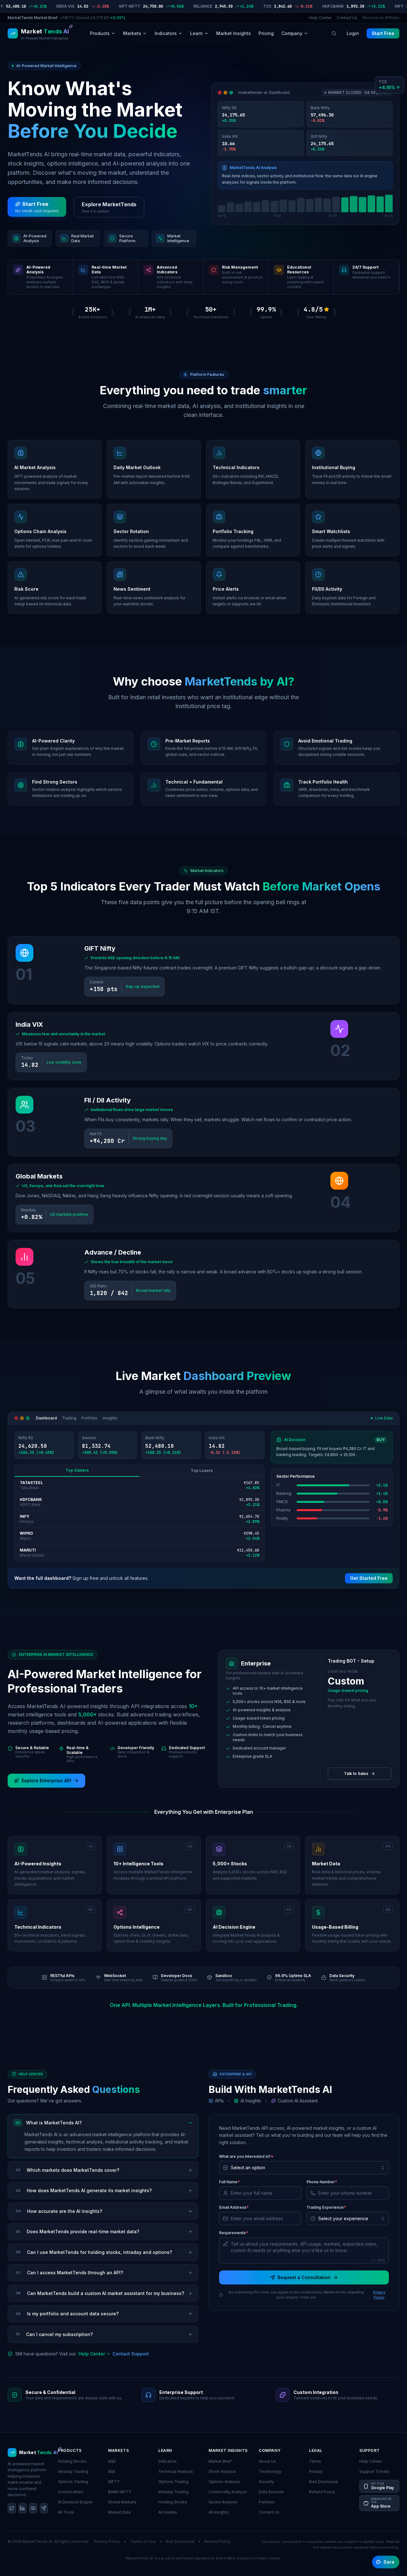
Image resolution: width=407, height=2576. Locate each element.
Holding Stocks (72, 2461)
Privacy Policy (379, 2295)
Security (266, 2482)
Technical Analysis (176, 2471)
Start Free (383, 33)
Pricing (266, 33)
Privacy (316, 2471)
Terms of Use (143, 2541)
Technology (270, 2471)
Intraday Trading (73, 2471)
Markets (132, 33)
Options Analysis (224, 2482)
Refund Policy (322, 2492)
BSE (112, 2471)
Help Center (320, 18)
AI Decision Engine (75, 2502)
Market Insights (234, 33)
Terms (315, 2461)
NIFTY (114, 2482)
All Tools (66, 2512)
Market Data (119, 2512)
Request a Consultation (304, 2277)
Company (292, 33)
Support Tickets (374, 2471)
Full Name (229, 2182)
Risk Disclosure (324, 2482)
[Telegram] (44, 2508)
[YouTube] (33, 2508)
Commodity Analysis (228, 2492)
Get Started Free (369, 1578)
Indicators (166, 33)
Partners (267, 2502)
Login (353, 33)
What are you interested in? (246, 2156)
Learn (197, 33)
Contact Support (131, 2354)
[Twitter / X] (12, 2508)
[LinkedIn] (23, 2508)
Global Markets (122, 2502)
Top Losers (202, 1471)
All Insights (219, 2512)
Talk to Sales (356, 1774)
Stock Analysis (222, 2471)
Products (100, 33)
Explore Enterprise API (46, 1781)
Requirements (234, 2233)
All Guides (168, 2512)
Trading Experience (326, 2207)
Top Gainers (77, 1470)
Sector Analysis (223, 2502)
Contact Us (347, 18)
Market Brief (220, 2461)
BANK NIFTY (120, 2492)
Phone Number (322, 2182)
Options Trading (73, 2482)
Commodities (71, 2492)
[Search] (334, 33)
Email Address (234, 2207)
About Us (267, 2461)
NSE (112, 2461)
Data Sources (271, 2492)
